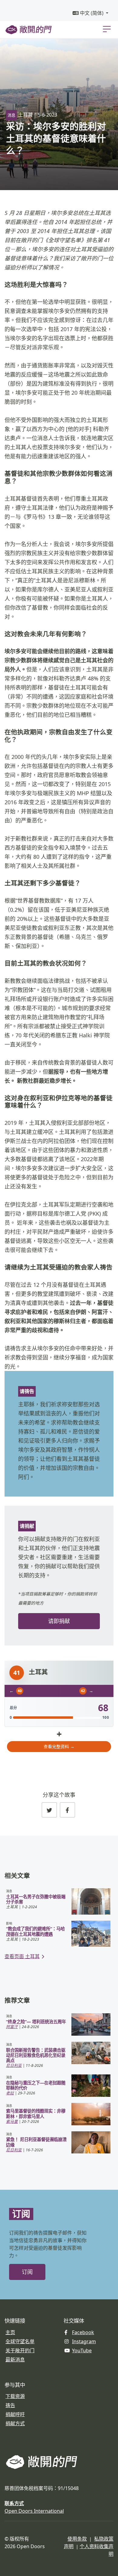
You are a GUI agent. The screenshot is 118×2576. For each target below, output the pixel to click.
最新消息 (15, 2360)
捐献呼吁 (15, 2414)
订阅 (27, 2272)
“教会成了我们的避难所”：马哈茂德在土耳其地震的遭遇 (35, 1931)
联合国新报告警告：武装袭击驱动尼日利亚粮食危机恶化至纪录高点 (36, 2055)
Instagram (84, 2341)
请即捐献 (59, 1621)
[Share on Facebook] (67, 1810)
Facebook (83, 2332)
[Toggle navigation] (107, 29)
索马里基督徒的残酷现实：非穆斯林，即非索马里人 (36, 2113)
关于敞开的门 (20, 2350)
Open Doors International (34, 2511)
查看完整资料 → (59, 1746)
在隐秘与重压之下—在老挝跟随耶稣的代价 (36, 2085)
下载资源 (15, 2396)
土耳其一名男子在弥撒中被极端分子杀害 (36, 1899)
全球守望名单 (20, 2341)
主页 (10, 2332)
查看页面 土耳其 (22, 1956)
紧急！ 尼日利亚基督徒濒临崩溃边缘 (36, 2142)
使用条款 (77, 2539)
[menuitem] (90, 13)
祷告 (10, 2405)
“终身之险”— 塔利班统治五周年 (36, 2022)
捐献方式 (15, 2423)
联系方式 (14, 2503)
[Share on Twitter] (49, 1810)
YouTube (82, 2350)
